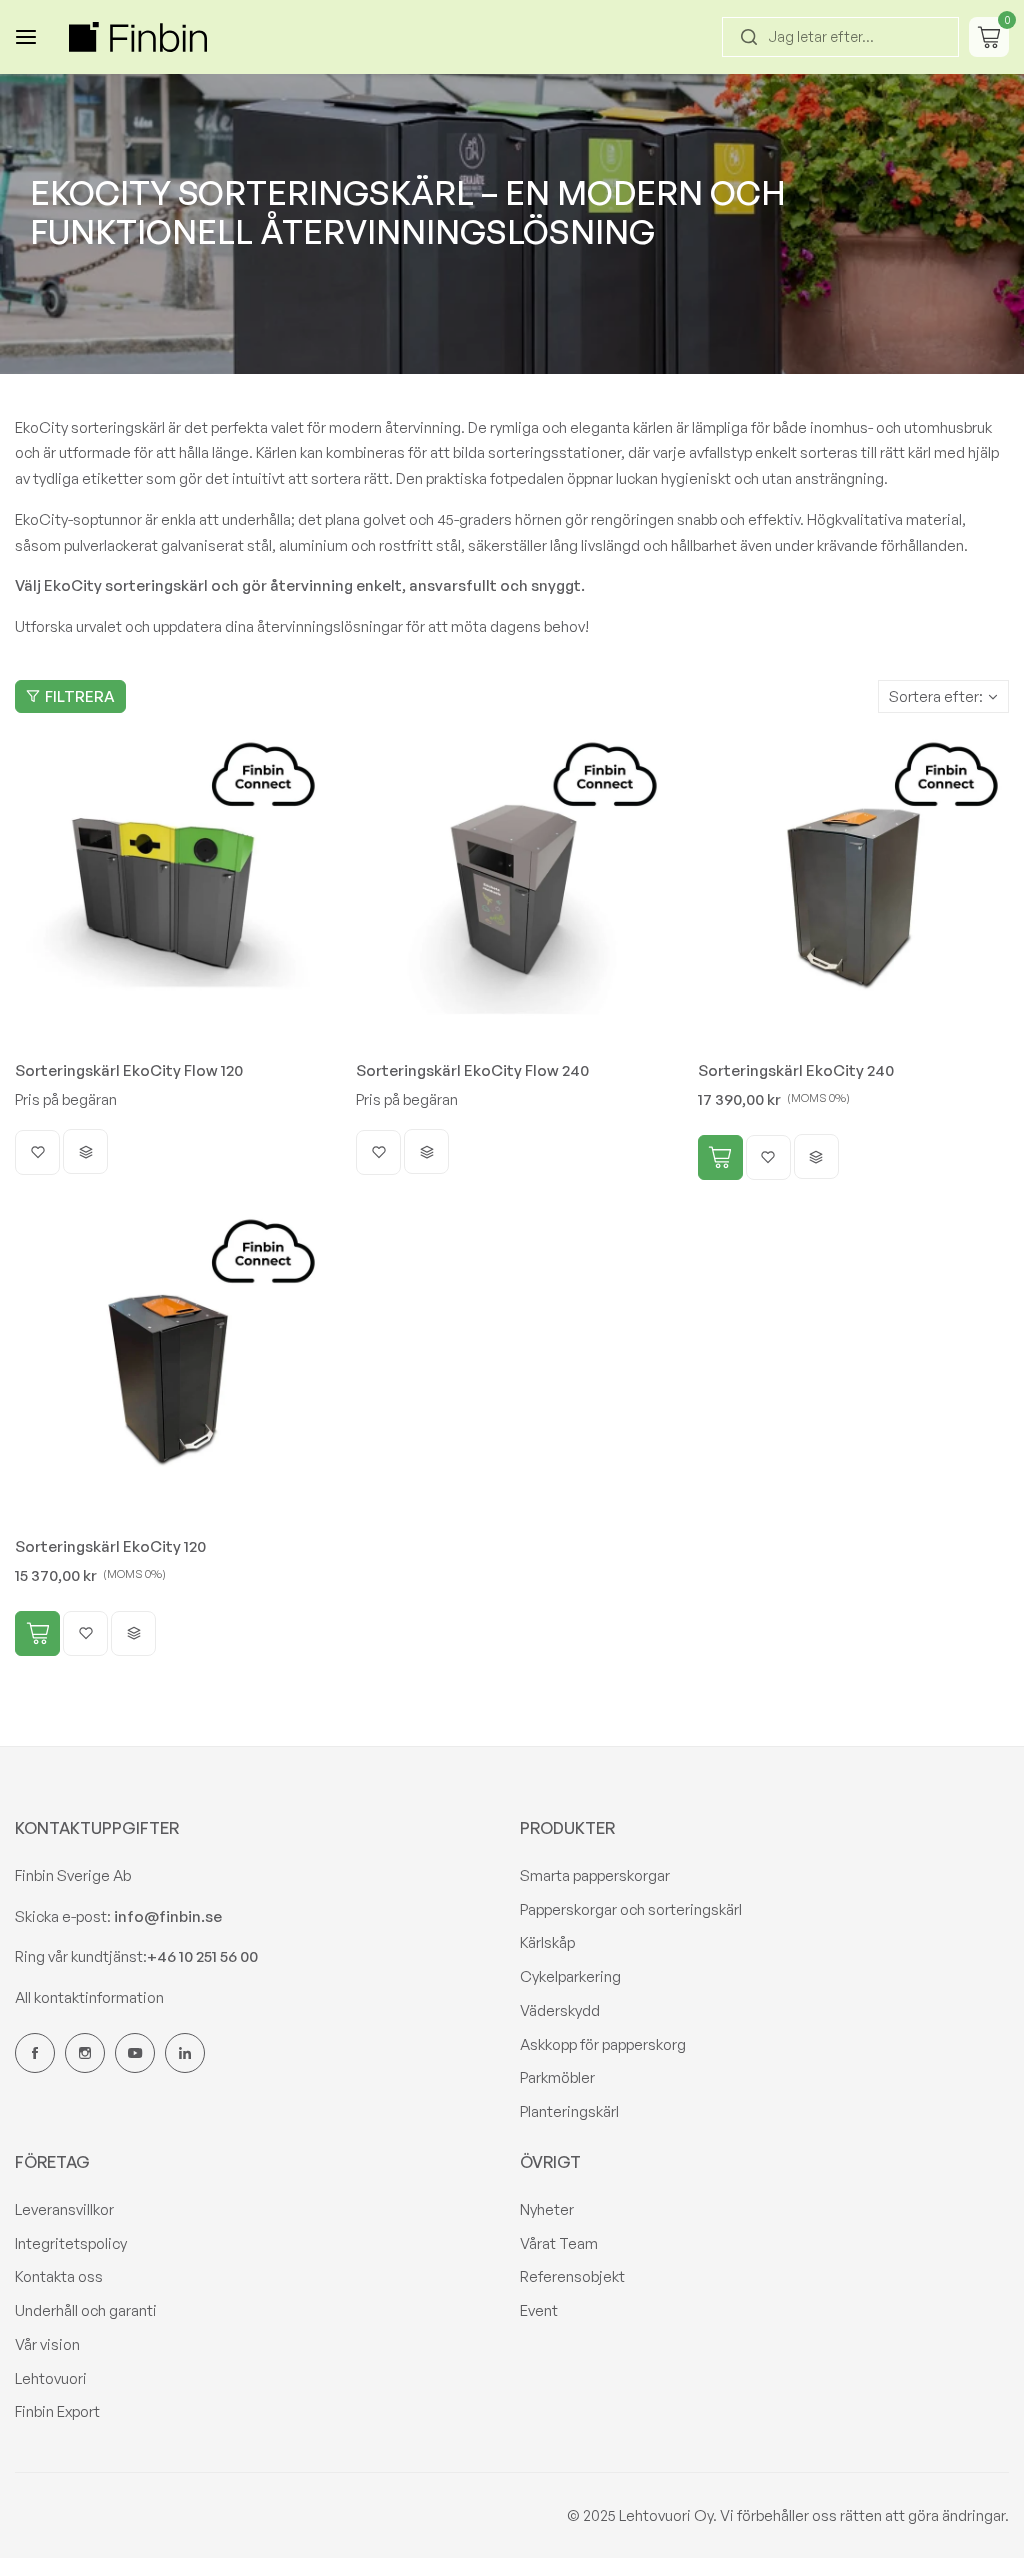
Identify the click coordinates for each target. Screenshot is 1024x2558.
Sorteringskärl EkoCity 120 (110, 1546)
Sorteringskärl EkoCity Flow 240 (472, 1070)
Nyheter (547, 2209)
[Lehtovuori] (138, 37)
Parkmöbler (557, 2077)
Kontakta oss (59, 2276)
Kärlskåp (547, 1942)
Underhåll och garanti (86, 2310)
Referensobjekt (572, 2276)
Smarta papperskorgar (595, 1875)
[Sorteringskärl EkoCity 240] (853, 888)
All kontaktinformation (89, 1997)
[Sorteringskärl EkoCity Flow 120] (170, 888)
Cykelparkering (570, 1976)
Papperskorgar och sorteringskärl (631, 1909)
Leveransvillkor (64, 2209)
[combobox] (840, 37)
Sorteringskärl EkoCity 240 (796, 1070)
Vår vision (47, 2344)
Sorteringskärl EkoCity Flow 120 (129, 1070)
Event (539, 2310)
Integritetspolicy (71, 2243)
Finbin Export (57, 2411)
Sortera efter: (936, 696)
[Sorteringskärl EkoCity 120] (170, 1365)
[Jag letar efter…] (749, 37)
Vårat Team (559, 2243)
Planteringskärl (569, 2111)
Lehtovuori (51, 2378)
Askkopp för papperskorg (603, 2044)
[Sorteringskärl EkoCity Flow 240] (511, 888)
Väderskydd (560, 2010)
